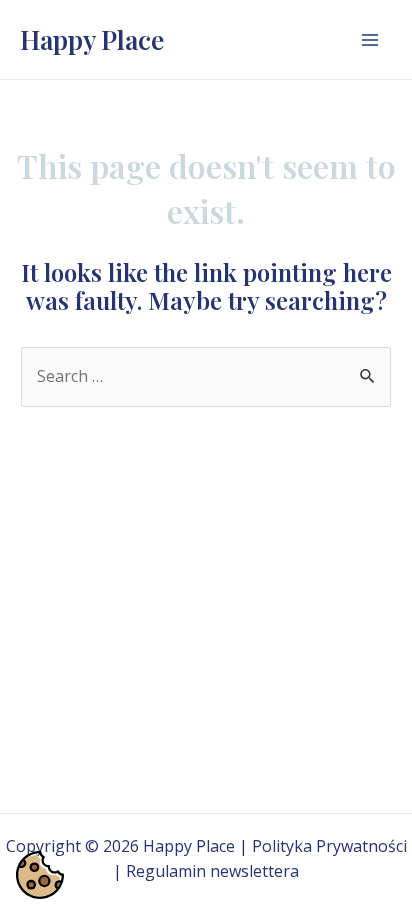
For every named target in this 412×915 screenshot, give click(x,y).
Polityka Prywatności (329, 846)
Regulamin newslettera (212, 871)
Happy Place (92, 39)
